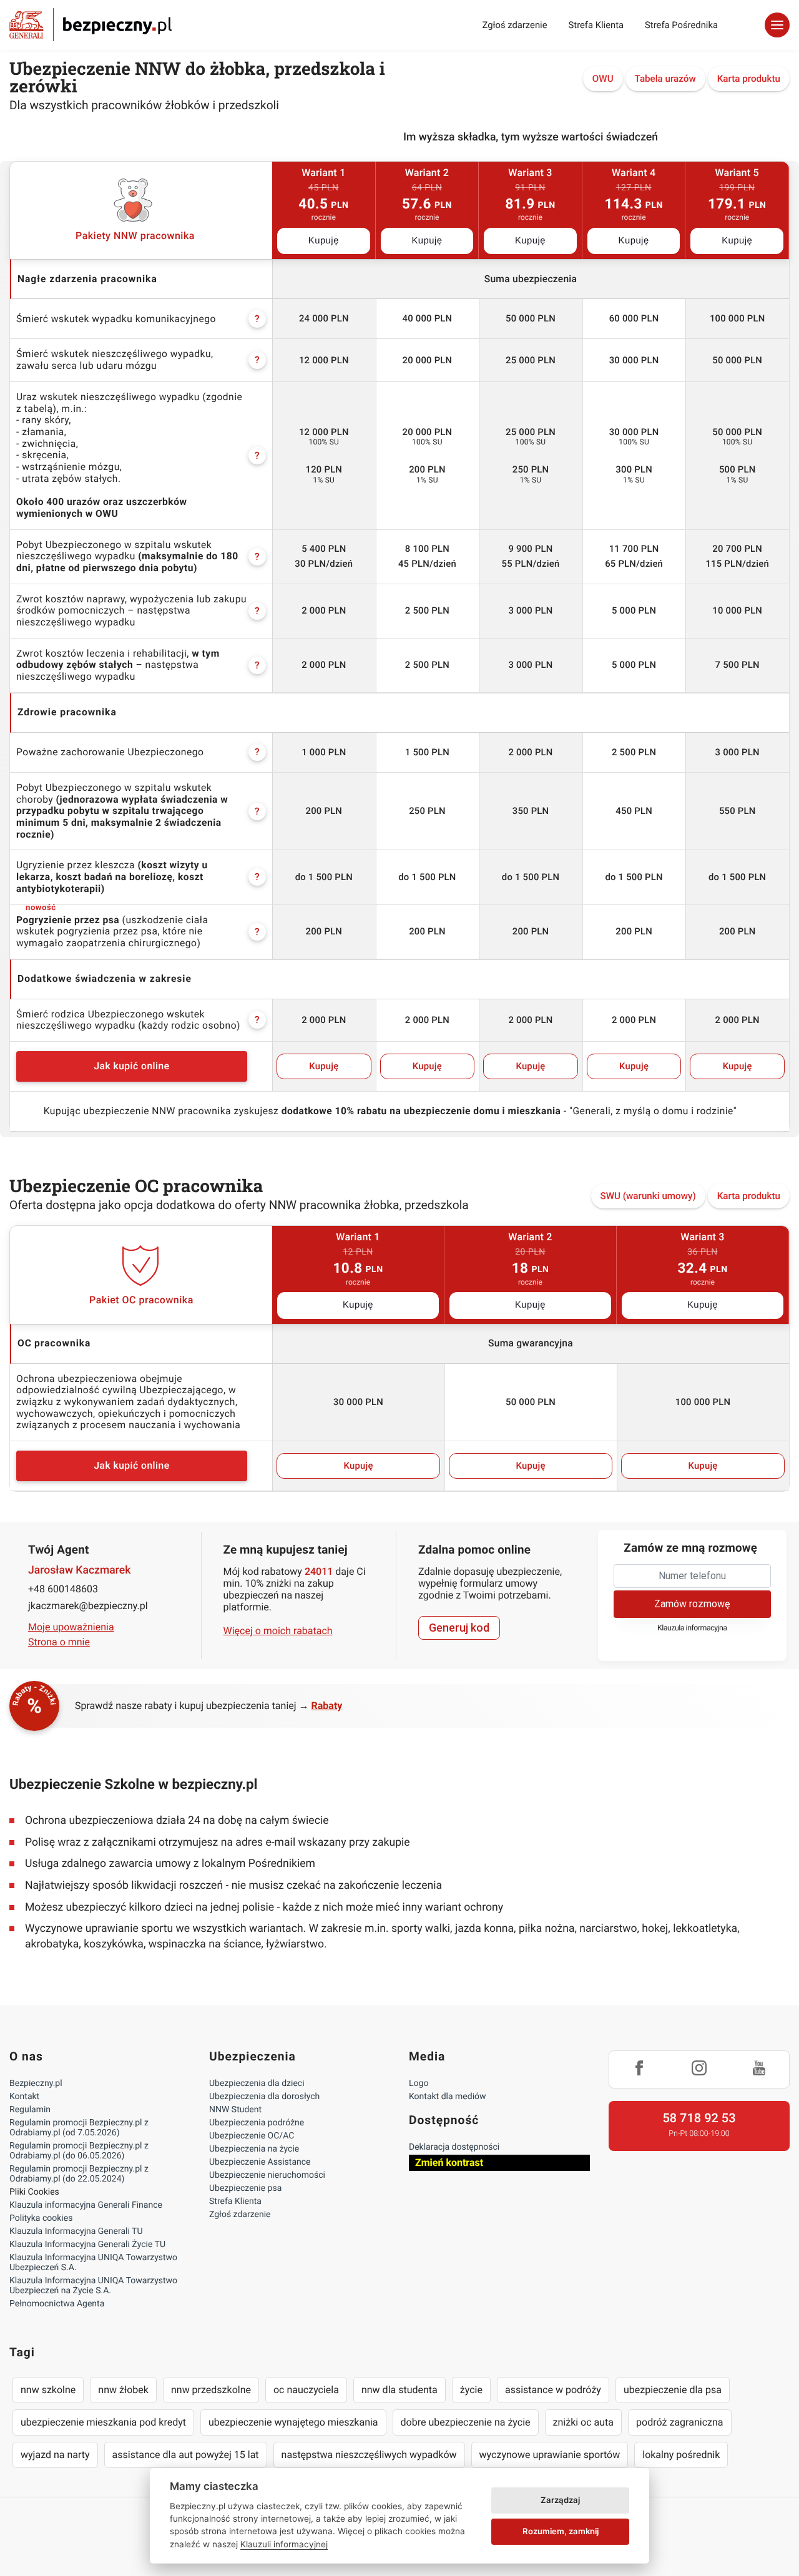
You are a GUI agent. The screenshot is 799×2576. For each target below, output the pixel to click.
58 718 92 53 (699, 2118)
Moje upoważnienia (71, 1627)
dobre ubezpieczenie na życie (466, 2422)
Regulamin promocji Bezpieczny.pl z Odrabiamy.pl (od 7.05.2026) (79, 2128)
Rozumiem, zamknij (561, 2531)
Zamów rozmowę (692, 1604)
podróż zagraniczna (679, 2422)
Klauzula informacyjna (692, 1628)
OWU (603, 79)
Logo (419, 2084)
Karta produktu (749, 79)
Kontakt (24, 2097)
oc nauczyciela (306, 2390)
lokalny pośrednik (681, 2455)
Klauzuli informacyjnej (284, 2544)
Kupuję (324, 241)
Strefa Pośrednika (681, 25)
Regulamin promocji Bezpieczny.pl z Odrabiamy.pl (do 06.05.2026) (79, 2151)
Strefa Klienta (596, 25)
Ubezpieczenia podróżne (257, 2123)
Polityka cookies (41, 2218)
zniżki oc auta (584, 2422)
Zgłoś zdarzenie (514, 25)
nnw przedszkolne (211, 2390)
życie (471, 2390)
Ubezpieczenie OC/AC (252, 2136)
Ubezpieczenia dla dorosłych (264, 2097)
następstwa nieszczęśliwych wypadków (369, 2455)
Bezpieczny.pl (36, 2084)
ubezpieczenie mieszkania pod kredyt (103, 2422)
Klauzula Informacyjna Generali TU (76, 2231)
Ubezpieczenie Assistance (260, 2162)
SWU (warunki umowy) (648, 1196)
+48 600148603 (63, 1589)
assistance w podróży (553, 2390)
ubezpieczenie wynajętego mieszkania (293, 2422)
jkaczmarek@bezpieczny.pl (88, 1606)
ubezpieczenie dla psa (673, 2390)
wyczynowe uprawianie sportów (550, 2455)
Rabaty (327, 1706)
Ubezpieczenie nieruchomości (267, 2175)
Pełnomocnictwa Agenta (57, 2304)
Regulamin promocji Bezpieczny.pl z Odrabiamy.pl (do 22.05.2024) (79, 2174)
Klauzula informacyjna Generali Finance (86, 2205)
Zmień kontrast (449, 2162)
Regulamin (30, 2110)
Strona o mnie (59, 1642)
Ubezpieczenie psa (245, 2188)
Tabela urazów (665, 79)
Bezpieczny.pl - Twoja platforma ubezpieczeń (91, 25)
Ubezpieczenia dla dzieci (257, 2084)
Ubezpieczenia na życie (254, 2149)
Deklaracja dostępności (454, 2147)
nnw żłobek (123, 2390)
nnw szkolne (48, 2390)
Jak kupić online (131, 1066)
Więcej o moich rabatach (278, 1631)
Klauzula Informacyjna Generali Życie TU (87, 2245)
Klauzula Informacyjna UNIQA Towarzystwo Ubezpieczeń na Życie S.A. (93, 2286)
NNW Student (235, 2110)
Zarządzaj (560, 2500)
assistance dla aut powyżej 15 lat (186, 2455)
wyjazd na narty (55, 2455)
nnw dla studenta (399, 2390)
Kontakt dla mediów (448, 2097)
